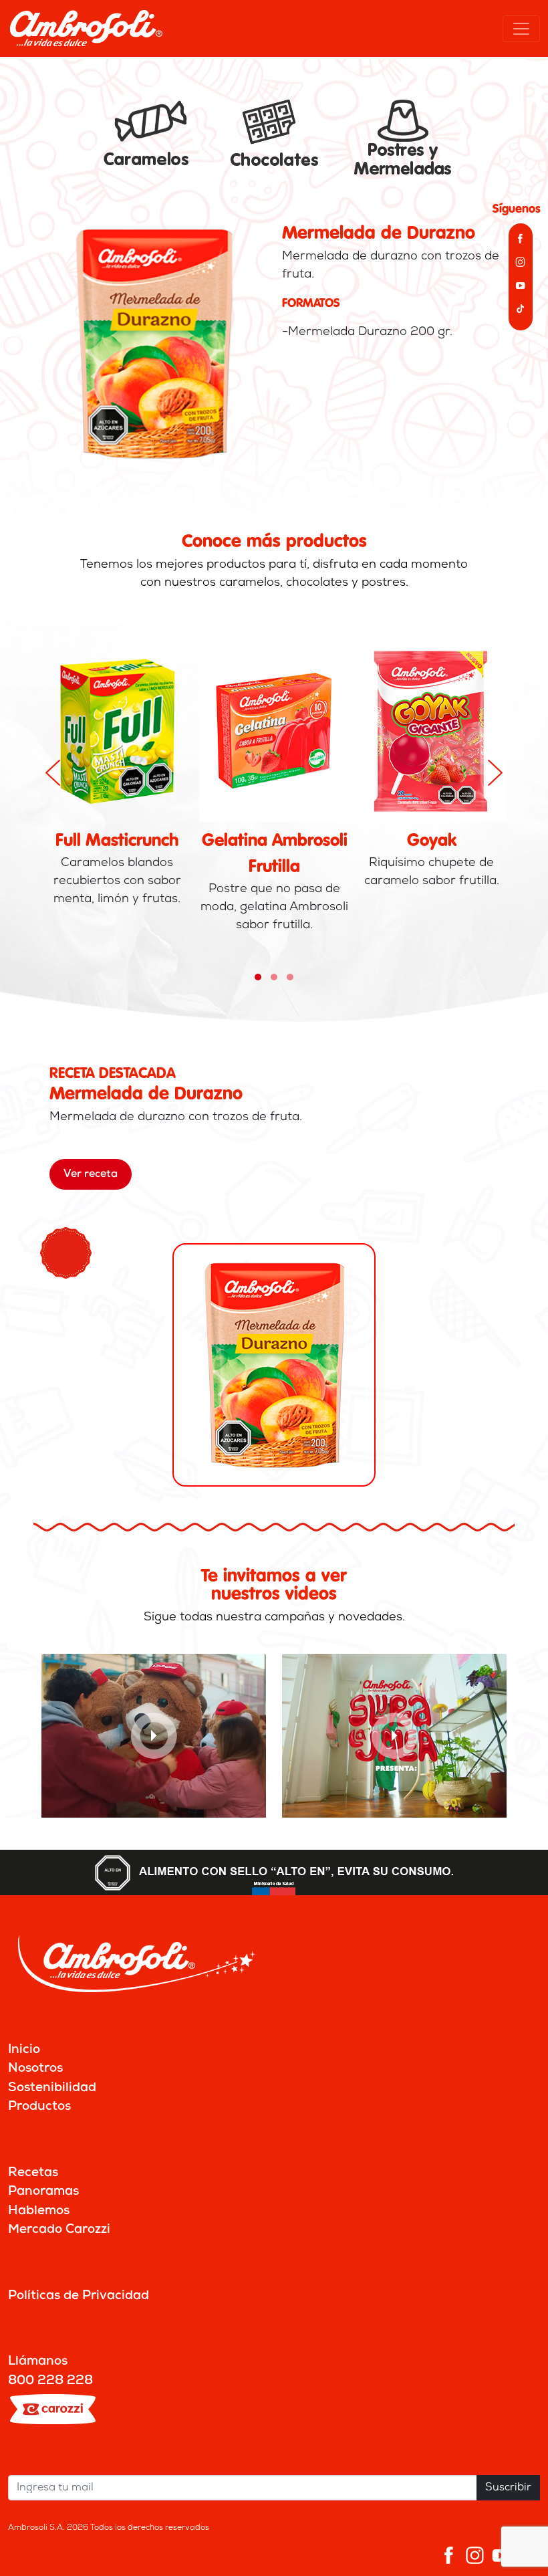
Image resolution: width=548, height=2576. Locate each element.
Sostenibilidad (52, 2088)
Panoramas (43, 2192)
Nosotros (35, 2069)
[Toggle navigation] (521, 29)
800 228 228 (50, 2381)
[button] (258, 977)
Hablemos (39, 2211)
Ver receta (91, 1174)
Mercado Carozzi (59, 2230)
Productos (39, 2107)
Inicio (24, 2050)
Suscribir (508, 2488)
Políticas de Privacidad (79, 2296)
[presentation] (53, 773)
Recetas (33, 2173)
